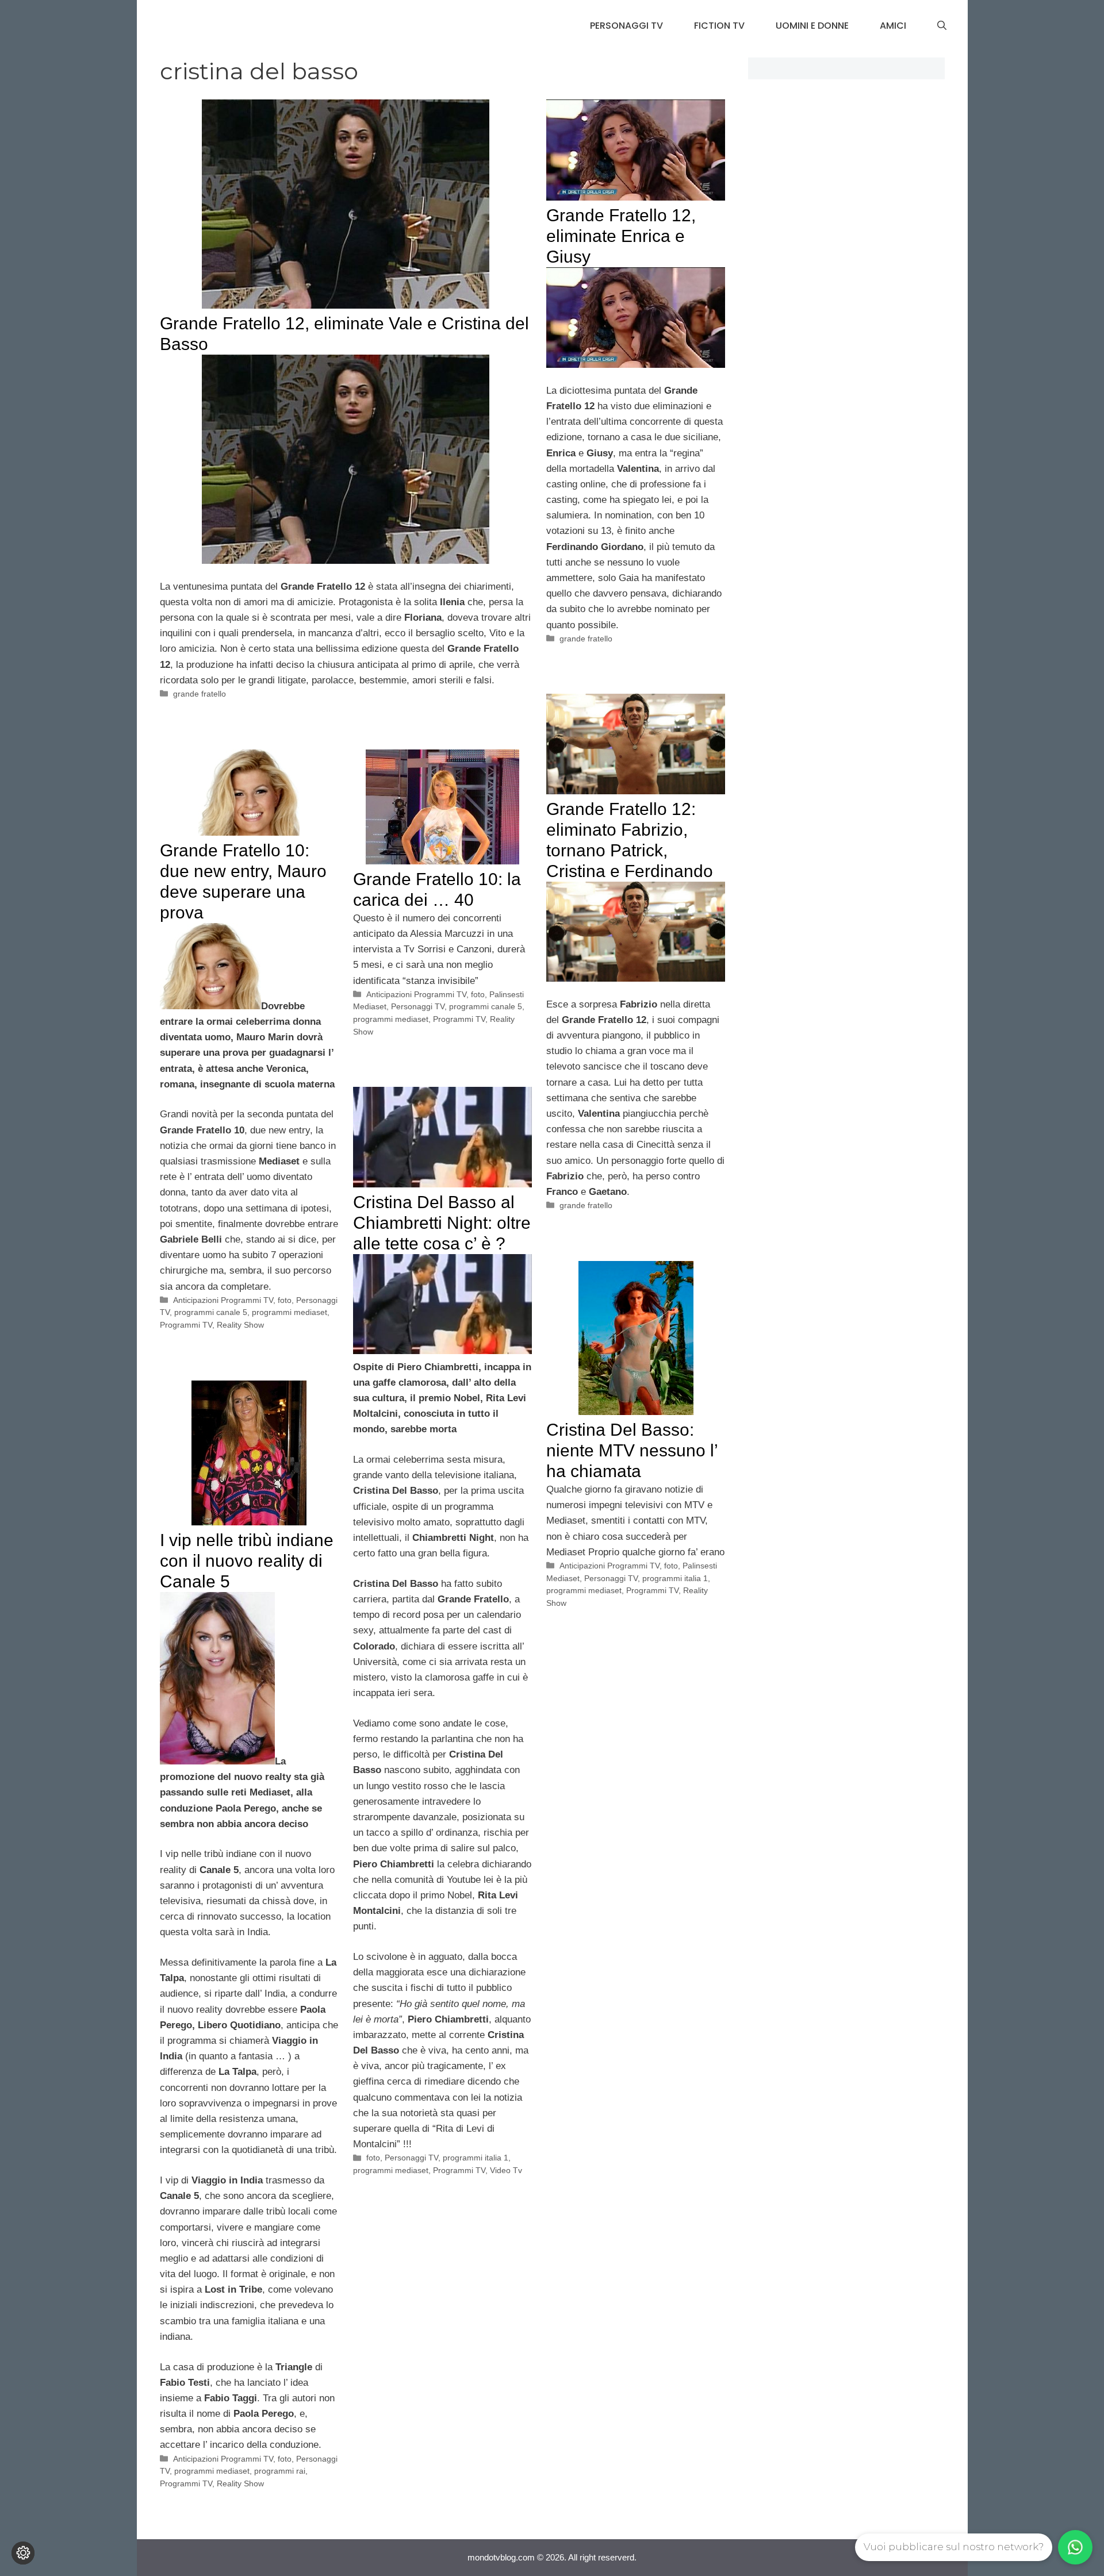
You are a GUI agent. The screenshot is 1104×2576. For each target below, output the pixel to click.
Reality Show (240, 1325)
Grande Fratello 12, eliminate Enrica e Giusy (621, 236)
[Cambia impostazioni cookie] (23, 2553)
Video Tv (506, 2170)
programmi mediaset (290, 1312)
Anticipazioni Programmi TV (223, 1300)
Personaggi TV (626, 26)
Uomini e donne (812, 26)
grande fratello (200, 694)
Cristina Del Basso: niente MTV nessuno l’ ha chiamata (632, 1450)
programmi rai (280, 2471)
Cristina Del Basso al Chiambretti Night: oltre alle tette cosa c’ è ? (442, 1223)
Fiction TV (719, 26)
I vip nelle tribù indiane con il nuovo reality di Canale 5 (247, 1561)
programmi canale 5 (211, 1312)
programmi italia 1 (476, 2158)
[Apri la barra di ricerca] (942, 26)
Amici (893, 26)
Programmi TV (186, 1325)
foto (285, 1300)
